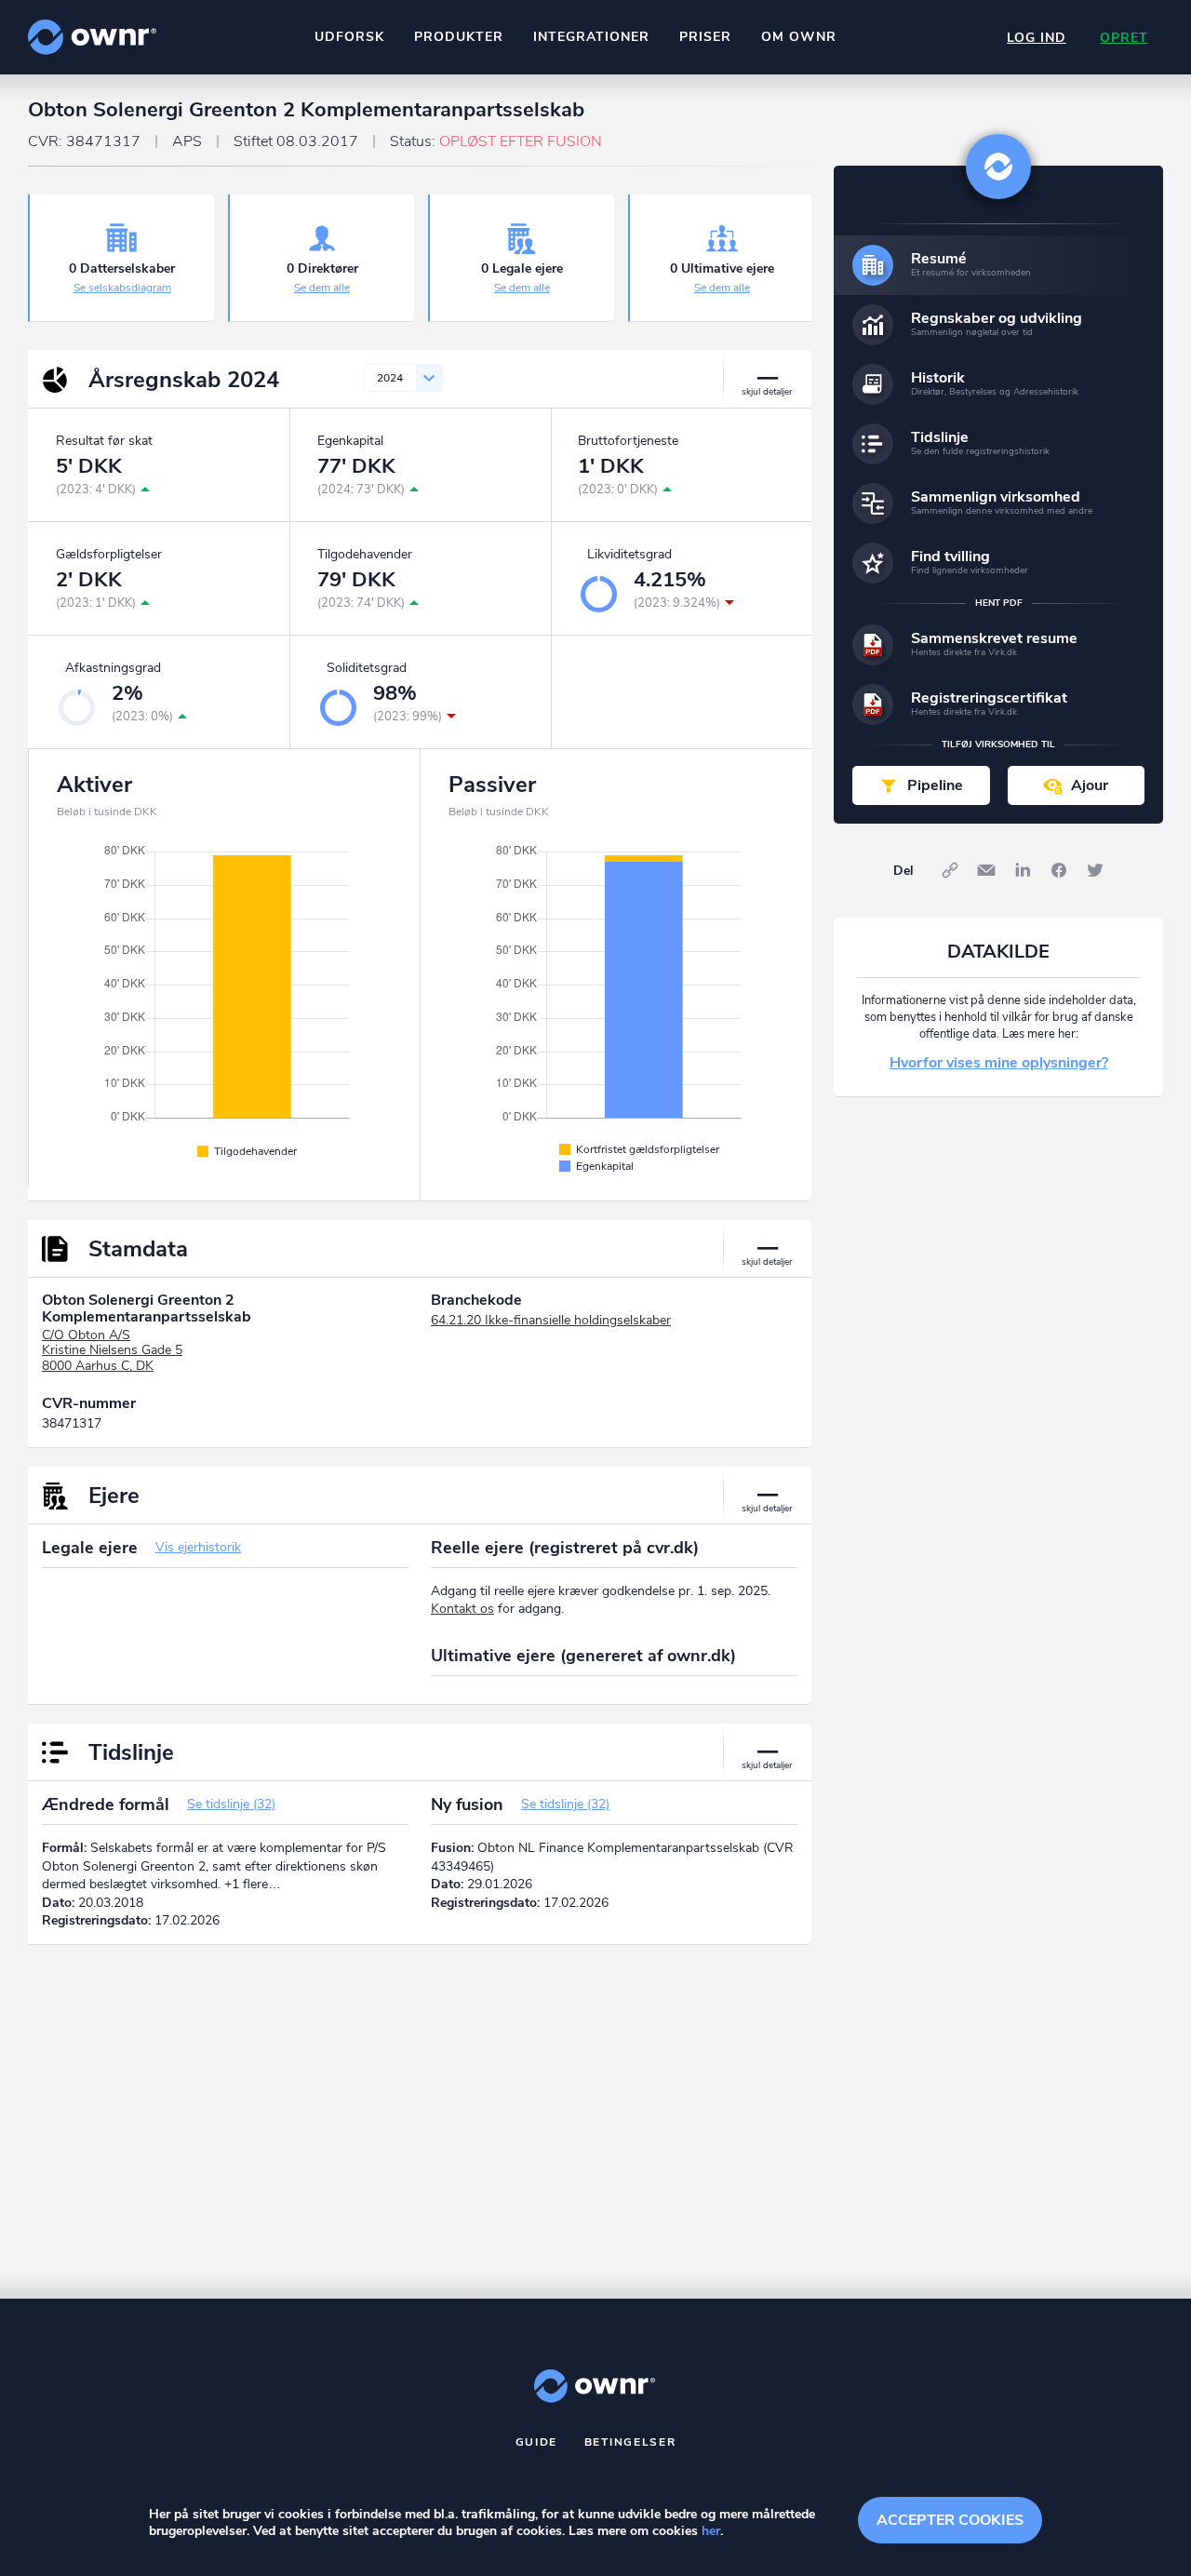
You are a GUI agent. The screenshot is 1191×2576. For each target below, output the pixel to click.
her (711, 2531)
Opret (1124, 38)
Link (950, 870)
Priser (705, 37)
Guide (537, 2442)
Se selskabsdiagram (122, 288)
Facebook (1059, 870)
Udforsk (349, 37)
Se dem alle (322, 288)
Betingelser (630, 2442)
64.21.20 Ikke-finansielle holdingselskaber (551, 1320)
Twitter (1095, 870)
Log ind (1037, 38)
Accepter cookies (950, 2520)
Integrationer (591, 37)
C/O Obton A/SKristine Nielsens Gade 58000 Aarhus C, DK (112, 1351)
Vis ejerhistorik (198, 1547)
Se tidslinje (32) (231, 1804)
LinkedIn (1023, 870)
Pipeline (935, 785)
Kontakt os (462, 1609)
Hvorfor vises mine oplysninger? (999, 1063)
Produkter (459, 37)
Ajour (1090, 785)
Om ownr (799, 37)
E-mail (986, 870)
